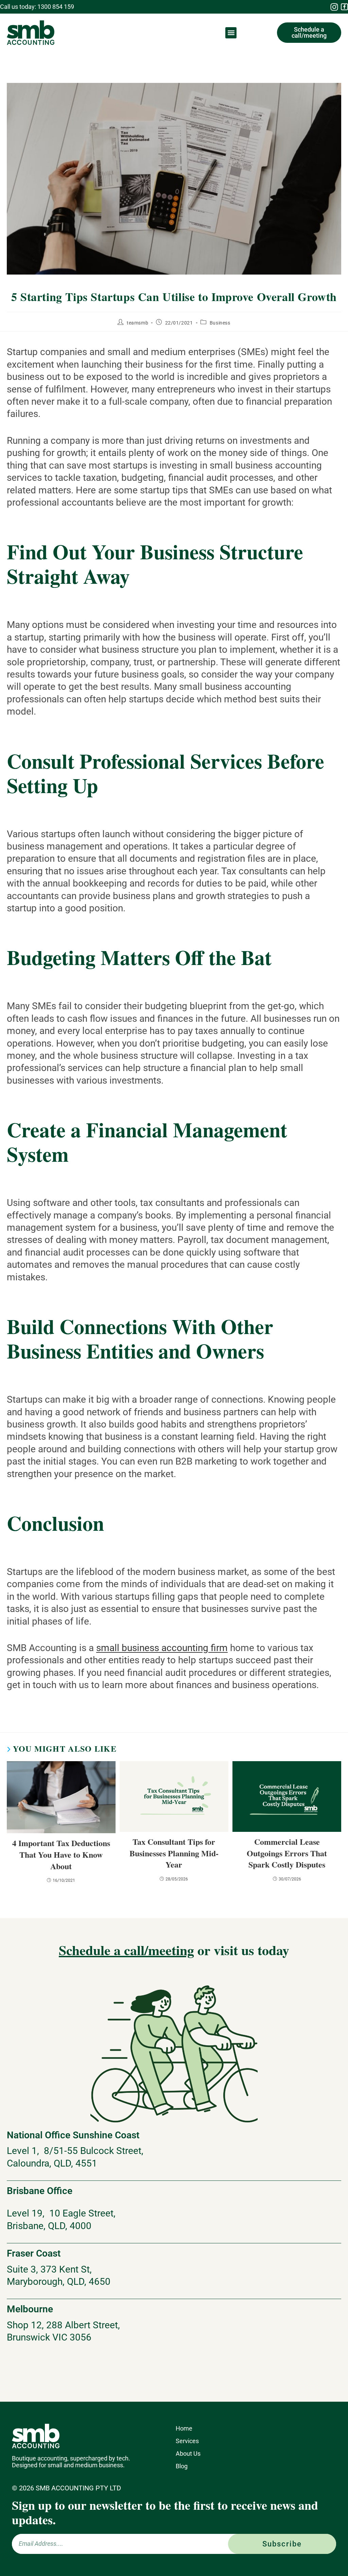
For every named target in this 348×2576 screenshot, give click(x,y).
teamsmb (137, 323)
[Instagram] (334, 7)
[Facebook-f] (344, 7)
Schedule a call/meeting (126, 1950)
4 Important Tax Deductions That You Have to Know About (61, 1854)
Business (220, 323)
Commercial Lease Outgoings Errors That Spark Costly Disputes (287, 1853)
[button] (231, 33)
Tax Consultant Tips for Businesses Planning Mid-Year (174, 1853)
